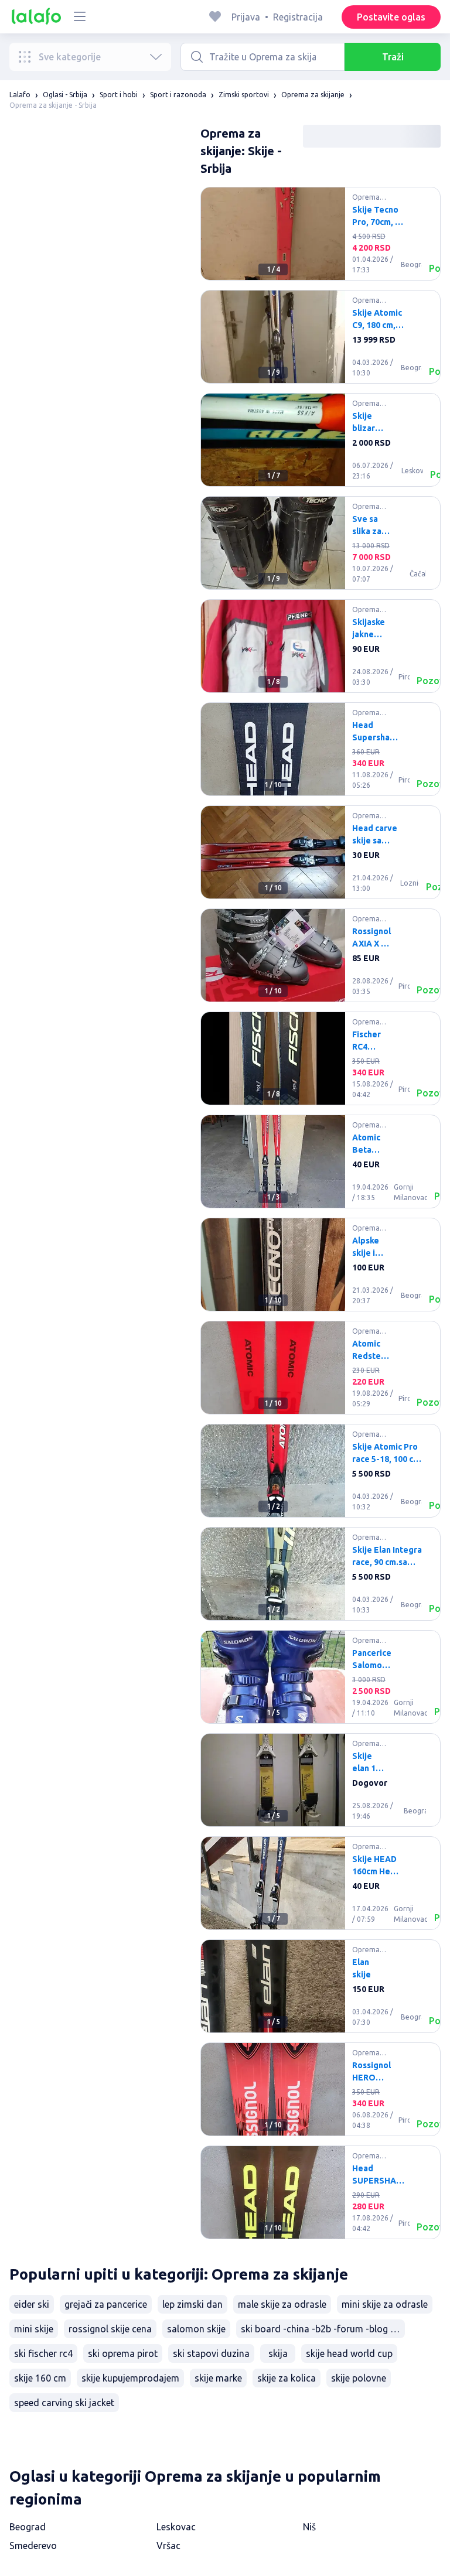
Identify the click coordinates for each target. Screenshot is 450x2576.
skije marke (218, 2378)
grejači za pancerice (106, 2304)
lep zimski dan (192, 2304)
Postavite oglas (391, 17)
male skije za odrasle (282, 2304)
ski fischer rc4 (43, 2353)
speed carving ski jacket (64, 2403)
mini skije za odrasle (385, 2304)
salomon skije (196, 2329)
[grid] (321, 1218)
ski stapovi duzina (211, 2353)
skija (278, 2353)
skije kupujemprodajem (130, 2378)
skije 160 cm (40, 2378)
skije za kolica (287, 2378)
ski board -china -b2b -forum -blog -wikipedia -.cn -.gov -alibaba (323, 2329)
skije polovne (359, 2378)
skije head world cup (349, 2353)
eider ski (32, 2304)
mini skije (34, 2329)
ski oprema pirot (123, 2353)
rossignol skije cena (110, 2329)
